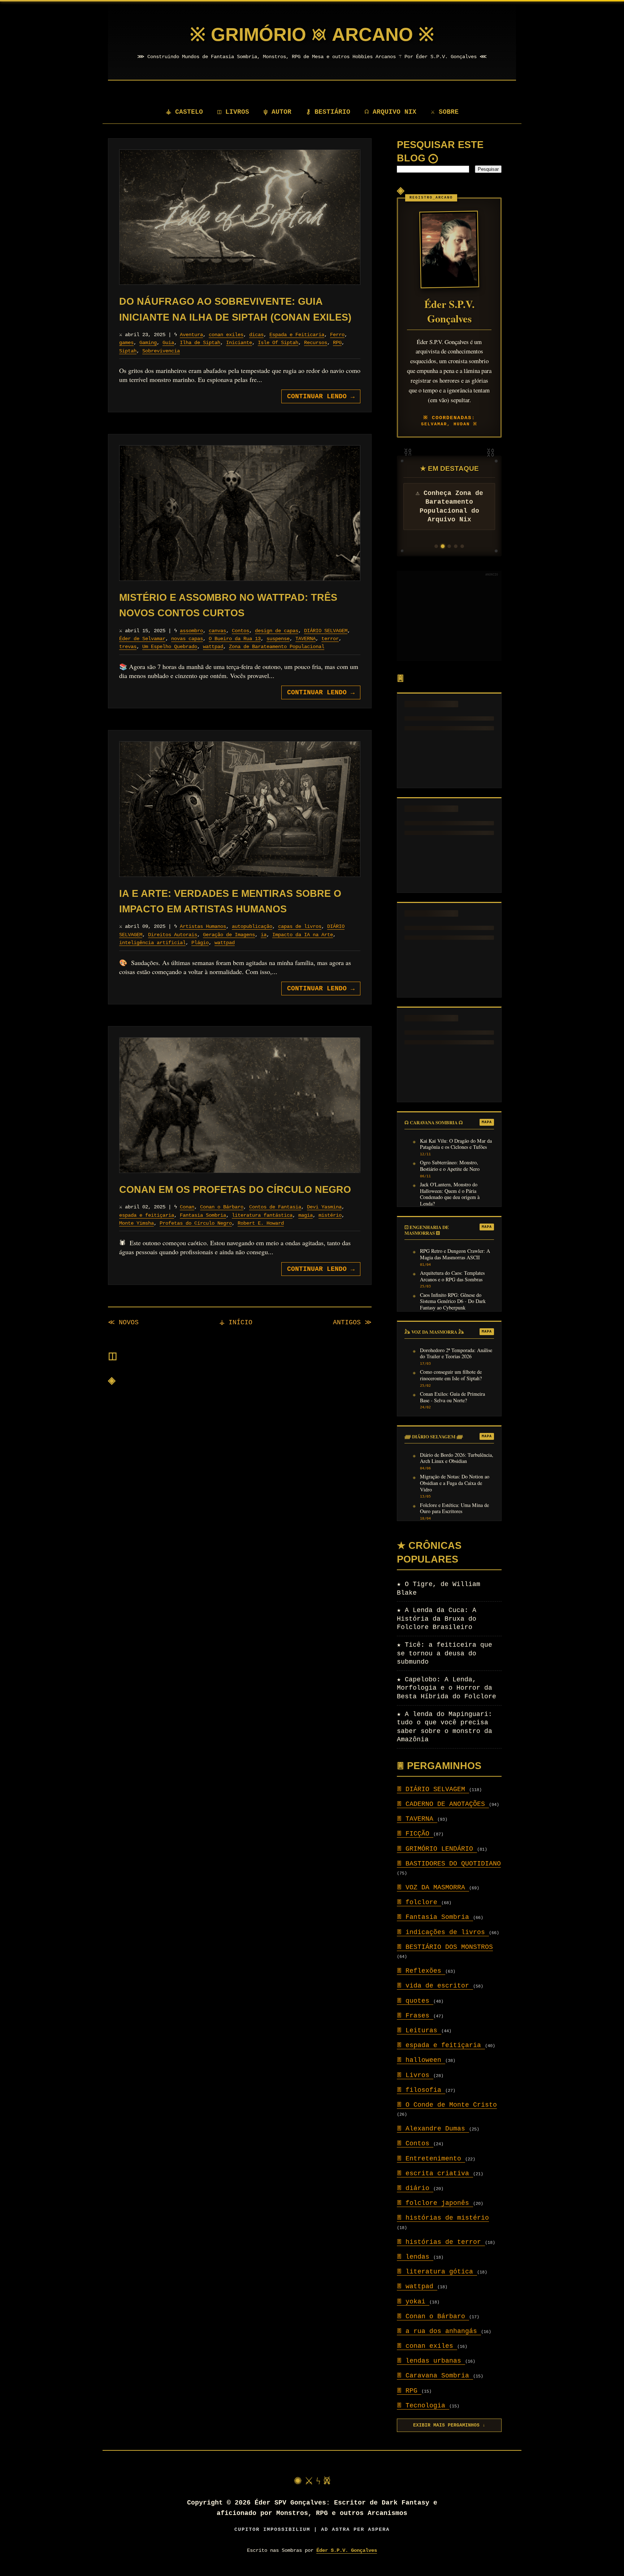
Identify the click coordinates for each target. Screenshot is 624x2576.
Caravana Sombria (435, 2376)
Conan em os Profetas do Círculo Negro (235, 1190)
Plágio (200, 943)
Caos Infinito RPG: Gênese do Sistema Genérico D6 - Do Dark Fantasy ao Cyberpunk (453, 1301)
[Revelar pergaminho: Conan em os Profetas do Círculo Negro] (240, 1105)
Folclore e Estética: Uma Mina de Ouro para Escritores (454, 1508)
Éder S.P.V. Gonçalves (347, 2550)
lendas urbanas (431, 2361)
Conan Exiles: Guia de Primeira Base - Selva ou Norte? (452, 1397)
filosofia (421, 2090)
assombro (191, 631)
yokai (413, 2302)
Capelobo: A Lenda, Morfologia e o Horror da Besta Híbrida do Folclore (447, 1688)
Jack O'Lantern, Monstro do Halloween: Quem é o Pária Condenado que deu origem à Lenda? (450, 1194)
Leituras (419, 2030)
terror (330, 639)
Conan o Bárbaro (222, 1207)
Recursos (316, 343)
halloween (421, 2060)
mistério (330, 1215)
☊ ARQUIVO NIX (391, 112)
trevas (128, 647)
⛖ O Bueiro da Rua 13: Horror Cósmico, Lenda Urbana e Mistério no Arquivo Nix (449, 511)
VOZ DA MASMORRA (433, 1888)
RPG (337, 343)
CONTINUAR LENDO (321, 396)
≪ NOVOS (123, 1322)
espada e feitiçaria (147, 1215)
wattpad (213, 647)
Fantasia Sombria (203, 1215)
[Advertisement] (449, 616)
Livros (415, 2075)
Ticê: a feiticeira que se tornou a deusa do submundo (445, 1653)
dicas (256, 335)
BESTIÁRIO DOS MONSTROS (445, 1947)
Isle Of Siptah (278, 343)
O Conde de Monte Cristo (447, 2105)
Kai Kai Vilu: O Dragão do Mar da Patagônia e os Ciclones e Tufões (456, 1144)
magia (305, 1215)
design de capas (277, 631)
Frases (415, 2016)
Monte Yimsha (136, 1223)
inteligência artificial (152, 943)
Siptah (128, 351)
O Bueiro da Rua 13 (235, 639)
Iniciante (239, 343)
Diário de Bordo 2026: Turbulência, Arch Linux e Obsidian (457, 1458)
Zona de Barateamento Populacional (277, 647)
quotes (415, 2001)
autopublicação (252, 926)
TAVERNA (305, 639)
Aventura (191, 335)
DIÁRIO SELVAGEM (326, 631)
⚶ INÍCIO (236, 1322)
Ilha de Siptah (200, 343)
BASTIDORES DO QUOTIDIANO (449, 1864)
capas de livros (300, 926)
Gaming (148, 343)
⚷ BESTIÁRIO (328, 112)
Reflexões (421, 1971)
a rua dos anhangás (439, 2331)
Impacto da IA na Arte (303, 935)
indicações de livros (443, 1932)
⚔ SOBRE (445, 112)
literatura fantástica (262, 1215)
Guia (168, 343)
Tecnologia (423, 2406)
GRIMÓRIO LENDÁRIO (437, 1849)
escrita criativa (435, 2173)
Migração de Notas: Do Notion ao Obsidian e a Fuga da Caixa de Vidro (455, 1483)
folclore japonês (435, 2203)
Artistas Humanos (203, 926)
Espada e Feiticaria (297, 335)
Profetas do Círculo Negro (196, 1223)
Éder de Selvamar (142, 639)
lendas (415, 2257)
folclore (419, 1902)
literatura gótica (437, 2272)
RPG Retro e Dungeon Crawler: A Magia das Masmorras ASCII (455, 1254)
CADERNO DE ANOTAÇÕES (443, 1804)
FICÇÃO (415, 1834)
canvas (217, 631)
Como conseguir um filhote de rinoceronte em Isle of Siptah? (451, 1375)
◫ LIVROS (233, 112)
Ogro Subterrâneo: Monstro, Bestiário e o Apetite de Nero (450, 1166)
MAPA (487, 1122)
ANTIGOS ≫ (352, 1322)
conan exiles (226, 335)
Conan (187, 1207)
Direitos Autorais (173, 935)
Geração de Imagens (229, 935)
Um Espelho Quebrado (170, 647)
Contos (240, 631)
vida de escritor (435, 1986)
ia (264, 935)
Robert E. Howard (261, 1223)
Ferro (337, 335)
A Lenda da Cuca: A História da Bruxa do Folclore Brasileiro (437, 1619)
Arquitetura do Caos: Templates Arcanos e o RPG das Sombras (452, 1276)
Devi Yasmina (324, 1207)
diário (415, 2188)
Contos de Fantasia (275, 1207)
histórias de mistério (443, 2218)
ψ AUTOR (278, 112)
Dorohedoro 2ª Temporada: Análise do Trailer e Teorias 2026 (456, 1354)
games (126, 343)
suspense (278, 639)
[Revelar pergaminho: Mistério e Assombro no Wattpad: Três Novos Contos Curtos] (240, 513)
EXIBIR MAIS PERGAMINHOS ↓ (449, 2425)
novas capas (187, 639)
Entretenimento (431, 2159)
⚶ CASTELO (184, 112)
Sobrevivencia (161, 351)
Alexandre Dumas (433, 2129)
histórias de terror (441, 2242)
